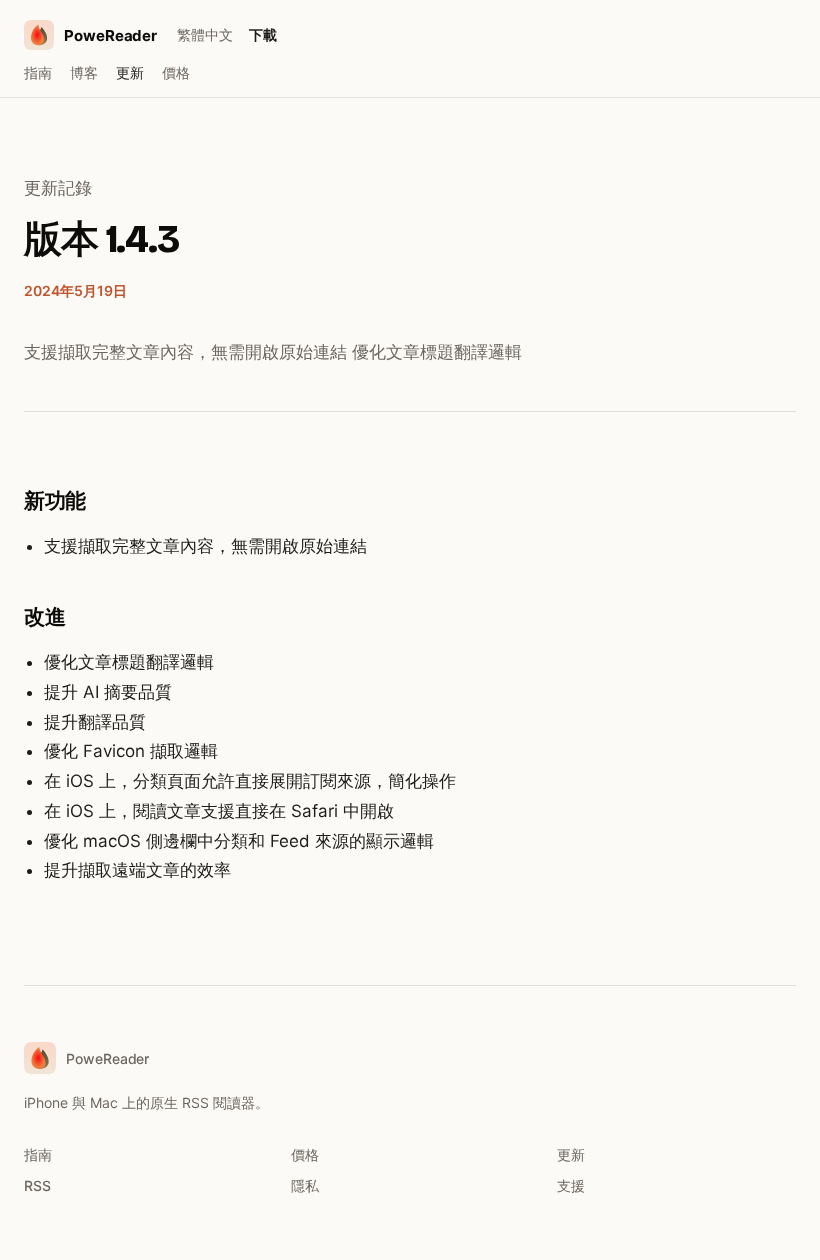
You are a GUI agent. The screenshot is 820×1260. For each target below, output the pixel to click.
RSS (37, 1185)
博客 (84, 72)
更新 (130, 72)
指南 (38, 72)
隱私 (305, 1185)
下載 (263, 34)
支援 (571, 1185)
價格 (176, 72)
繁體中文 (205, 34)
